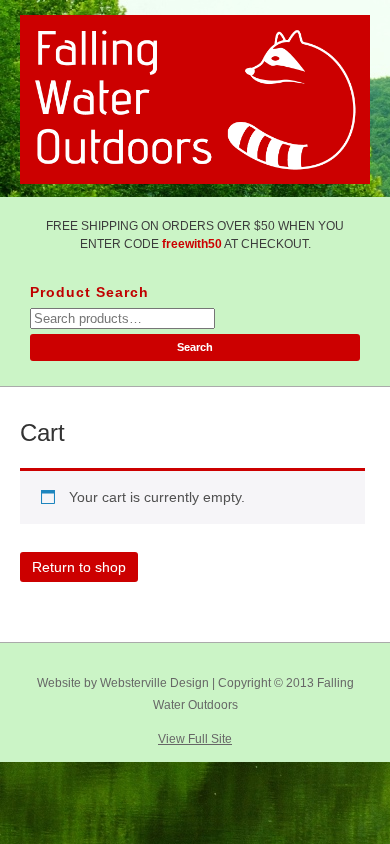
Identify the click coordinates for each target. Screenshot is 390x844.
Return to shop (79, 567)
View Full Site (195, 739)
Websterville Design (154, 683)
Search (195, 347)
